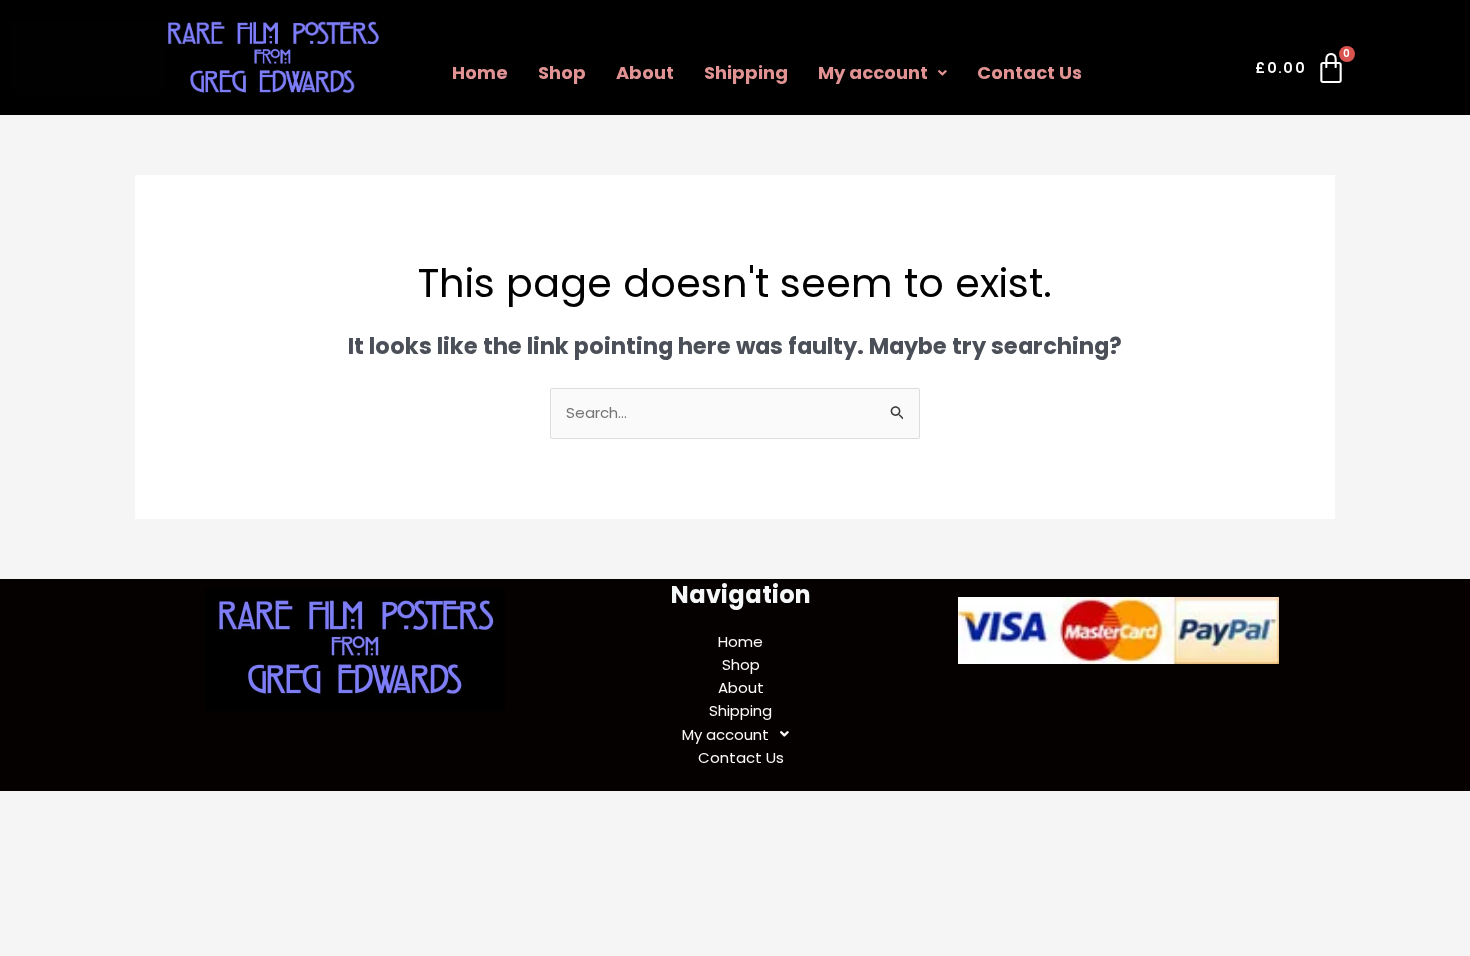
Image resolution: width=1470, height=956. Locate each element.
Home (480, 72)
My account (873, 72)
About (645, 72)
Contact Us (1029, 72)
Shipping (746, 72)
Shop (562, 72)
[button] (882, 73)
